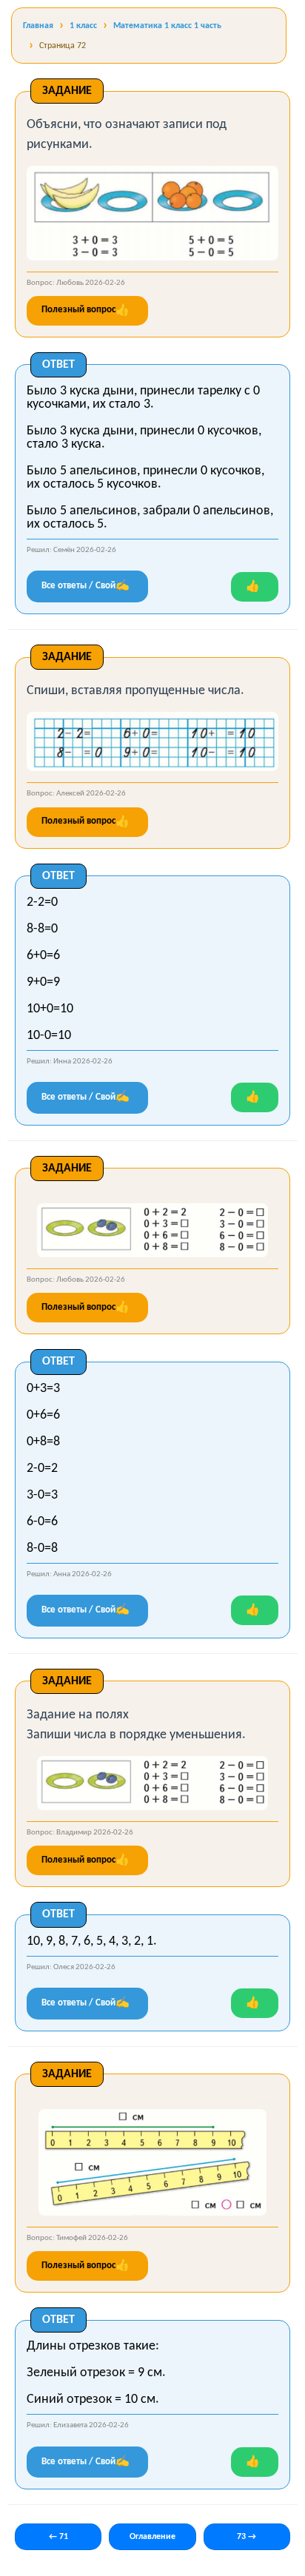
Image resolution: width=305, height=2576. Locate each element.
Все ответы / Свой (86, 586)
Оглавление (152, 2537)
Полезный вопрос (86, 311)
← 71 (58, 2537)
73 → (247, 2537)
